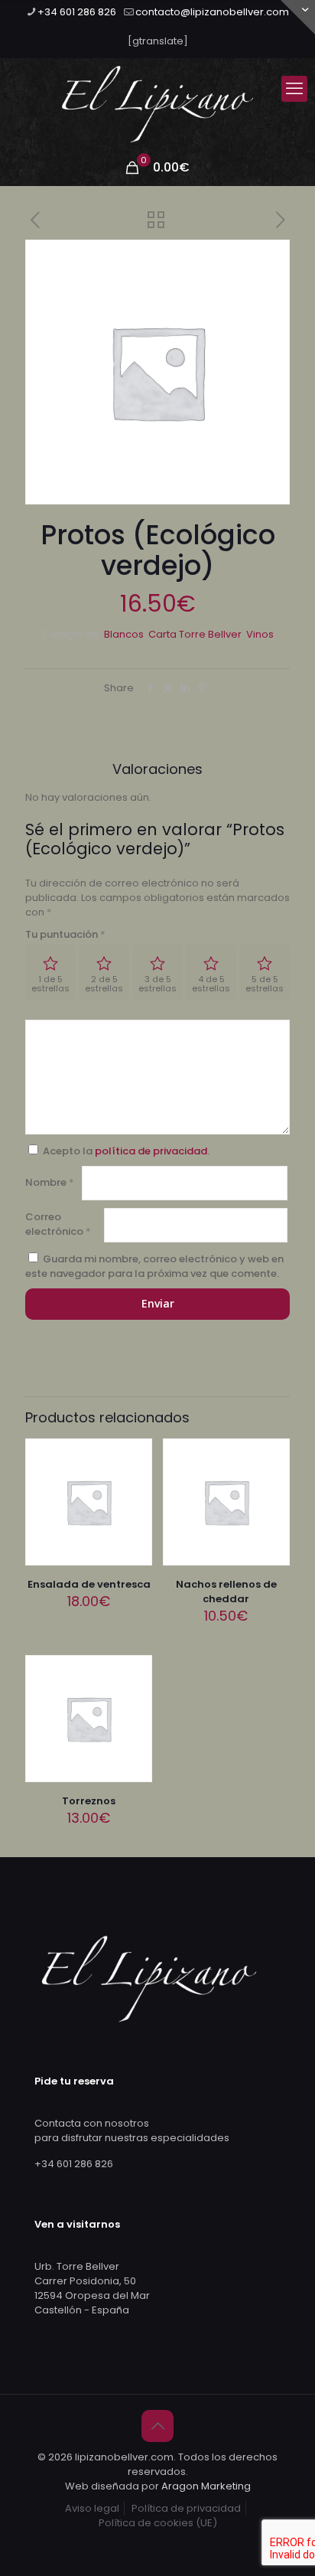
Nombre (50, 1182)
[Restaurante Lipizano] (157, 104)
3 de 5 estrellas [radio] (157, 984)
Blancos (124, 634)
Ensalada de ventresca (89, 1584)
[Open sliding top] (298, 17)
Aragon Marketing (206, 2486)
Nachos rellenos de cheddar (226, 1592)
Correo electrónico (58, 1224)
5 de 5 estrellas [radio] (265, 984)
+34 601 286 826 (77, 12)
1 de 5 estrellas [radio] (50, 984)
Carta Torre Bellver (195, 634)
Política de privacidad (186, 2508)
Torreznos (89, 1801)
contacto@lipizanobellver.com (212, 12)
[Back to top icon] (157, 2426)
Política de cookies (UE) (158, 2523)
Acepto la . (126, 1151)
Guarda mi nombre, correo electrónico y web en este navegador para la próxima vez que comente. (154, 1266)
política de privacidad (151, 1151)
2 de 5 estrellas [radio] (104, 984)
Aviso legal (92, 2508)
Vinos (260, 634)
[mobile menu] (294, 89)
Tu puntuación (65, 934)
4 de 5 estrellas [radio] (211, 984)
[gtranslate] (158, 41)
